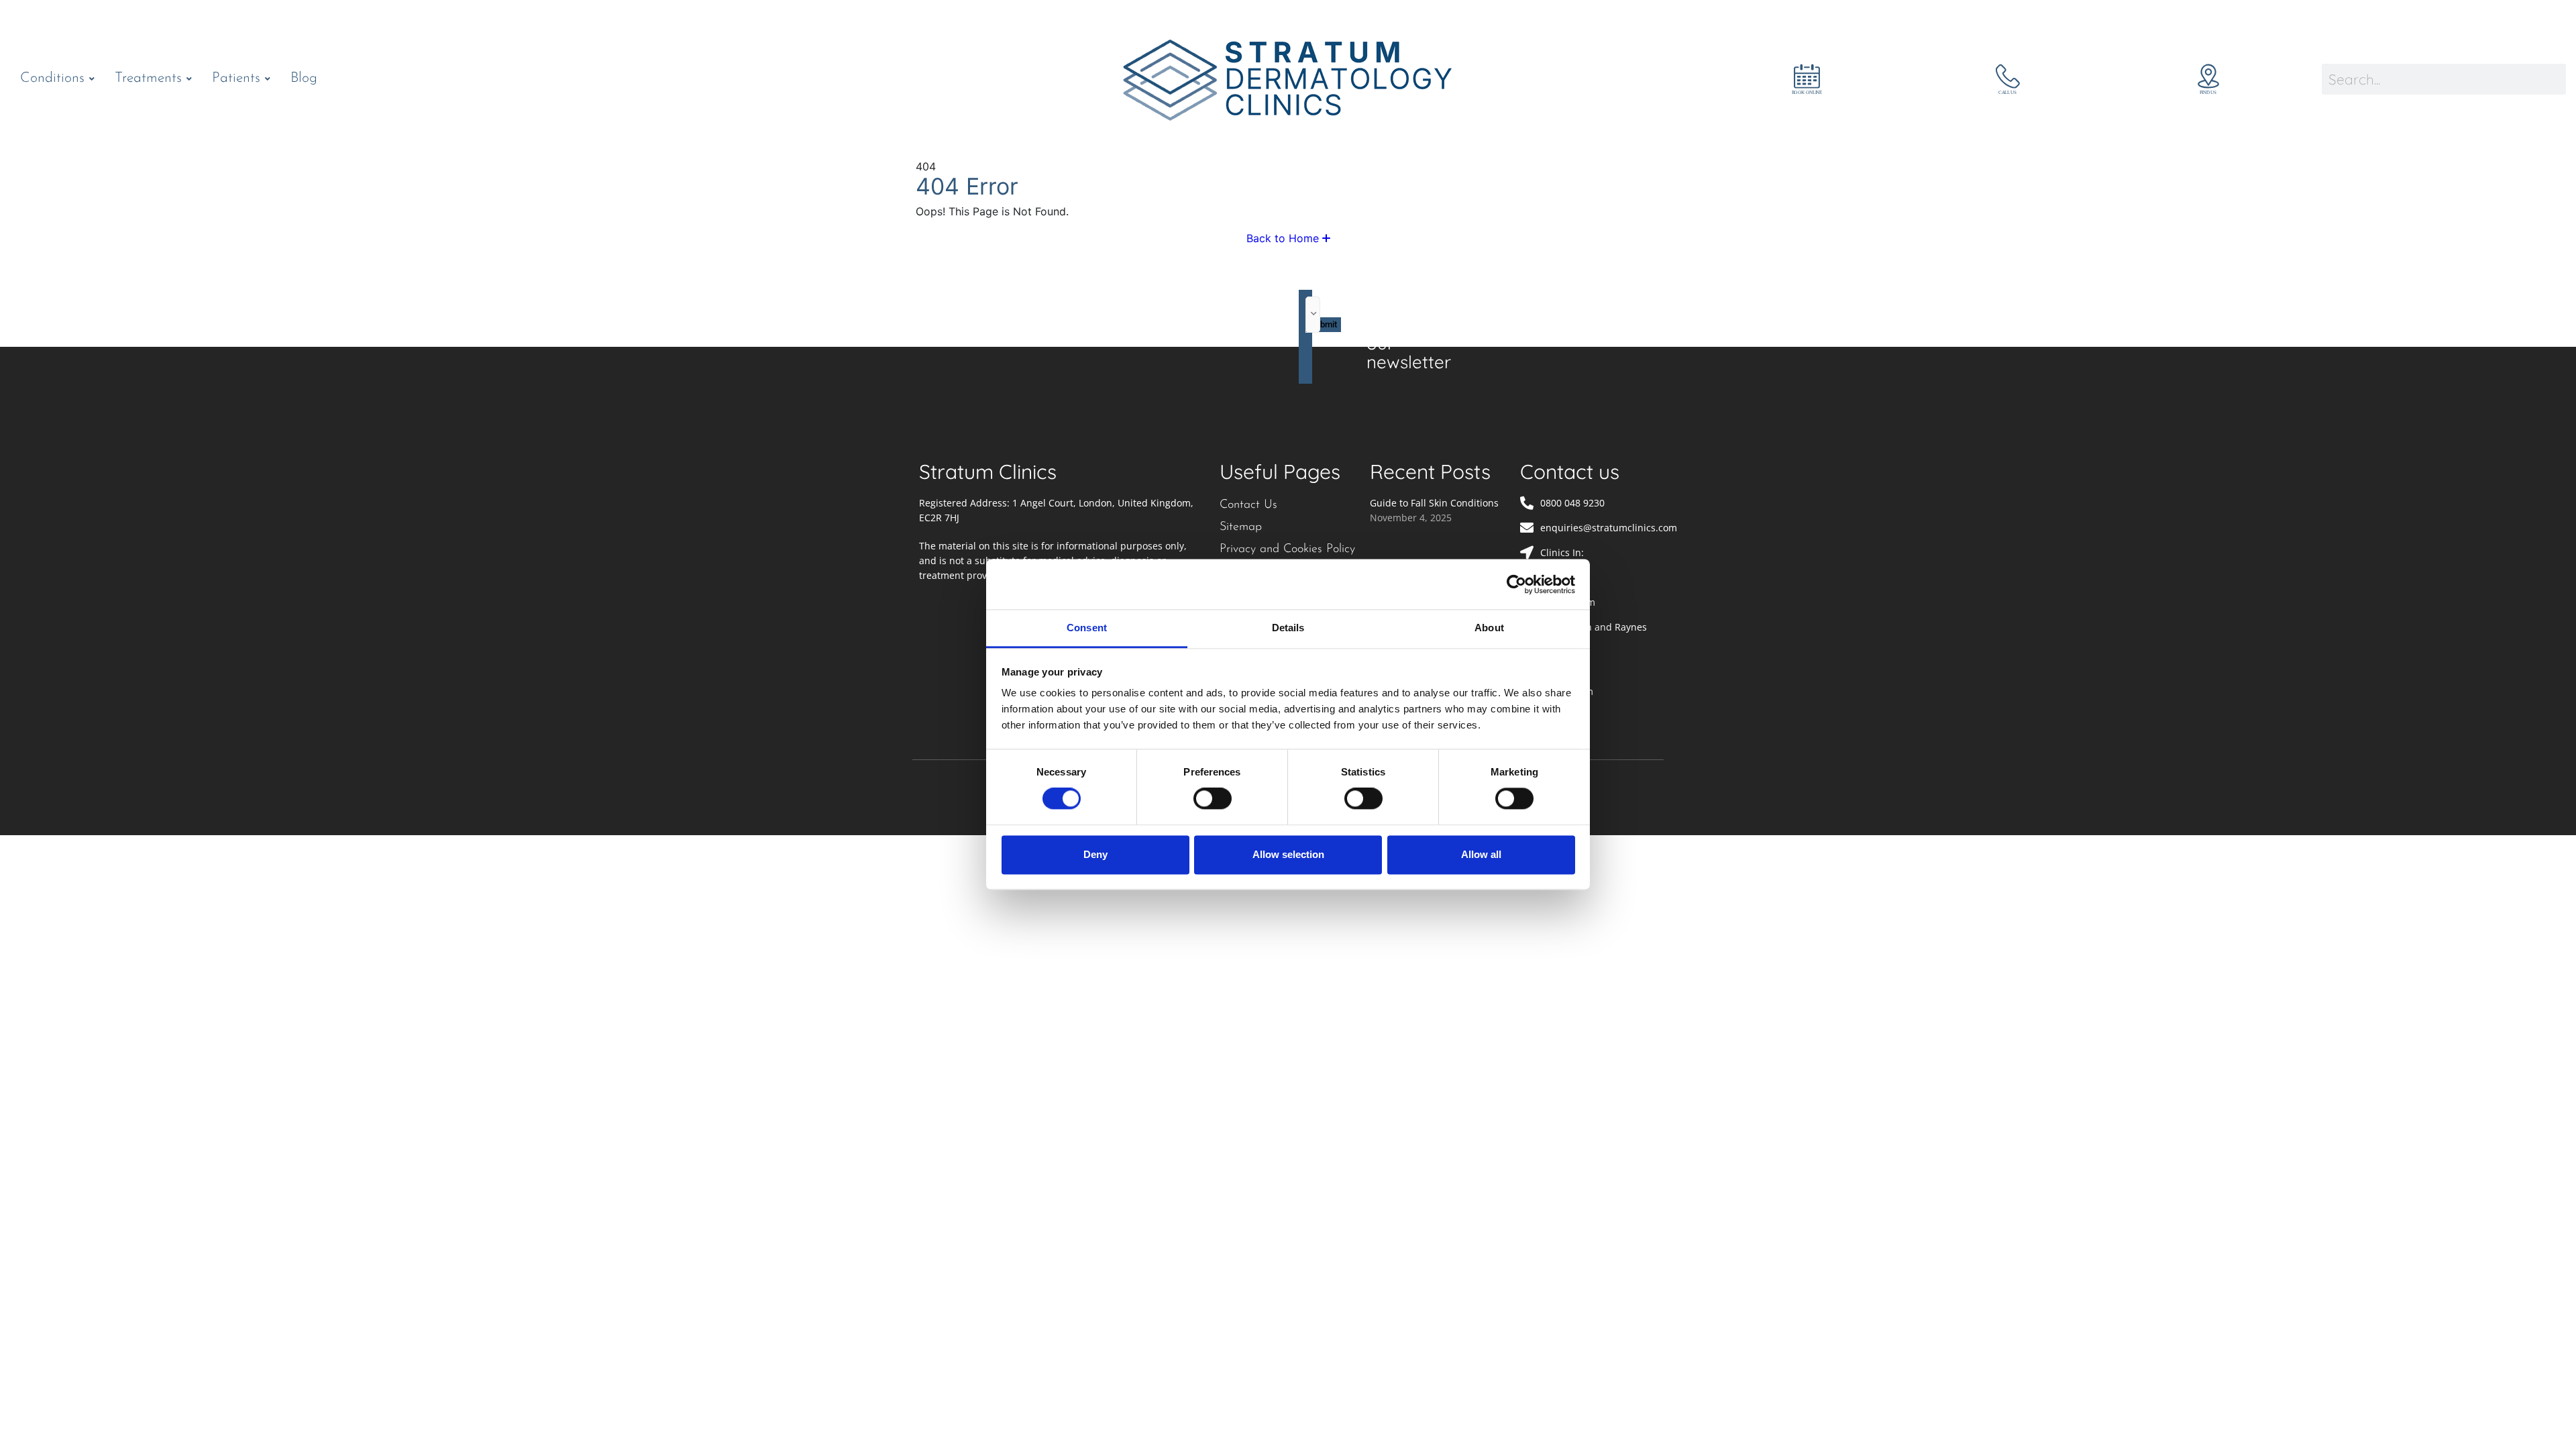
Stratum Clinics (988, 472)
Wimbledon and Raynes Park (1594, 634)
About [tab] (1489, 628)
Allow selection (1288, 854)
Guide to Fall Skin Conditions (1434, 503)
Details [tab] (1288, 628)
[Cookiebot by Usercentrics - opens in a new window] (1516, 584)
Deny (1095, 854)
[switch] (1213, 799)
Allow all (1481, 854)
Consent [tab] (1087, 628)
